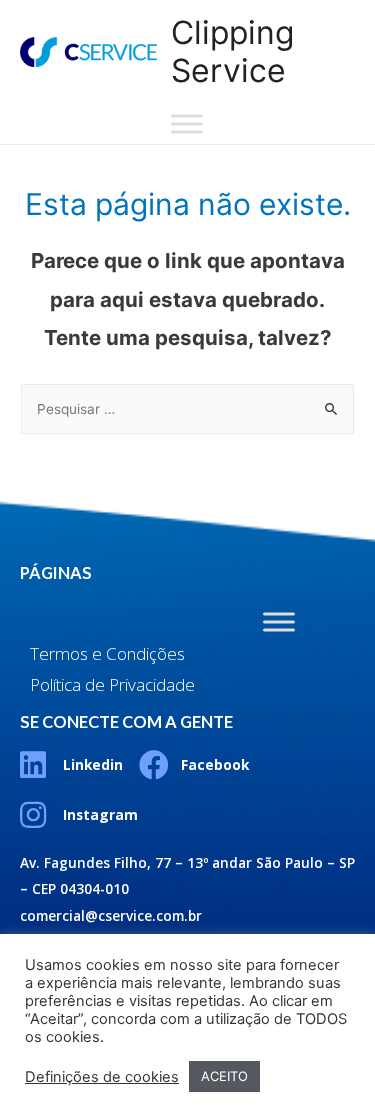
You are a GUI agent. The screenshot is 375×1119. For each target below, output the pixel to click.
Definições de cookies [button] (102, 1077)
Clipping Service (232, 51)
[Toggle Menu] (187, 123)
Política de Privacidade (112, 684)
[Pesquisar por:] (187, 409)
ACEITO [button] (224, 1076)
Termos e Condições (107, 653)
